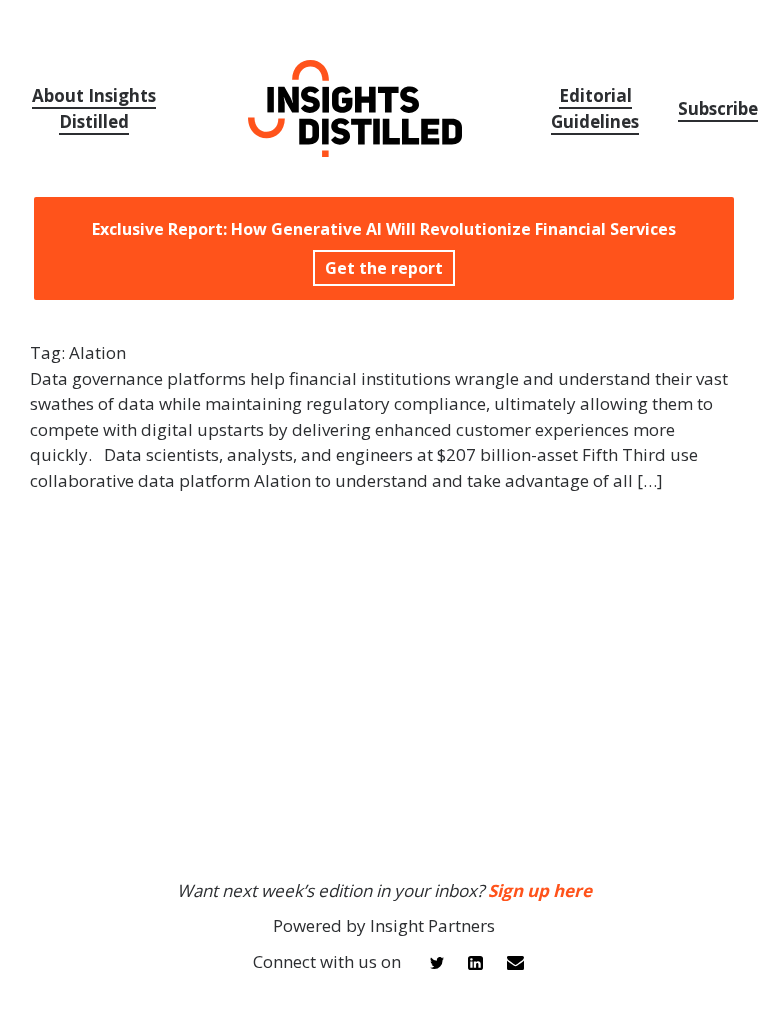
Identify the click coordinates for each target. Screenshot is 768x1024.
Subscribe (718, 108)
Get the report (384, 268)
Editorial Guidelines (595, 108)
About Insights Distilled (94, 108)
